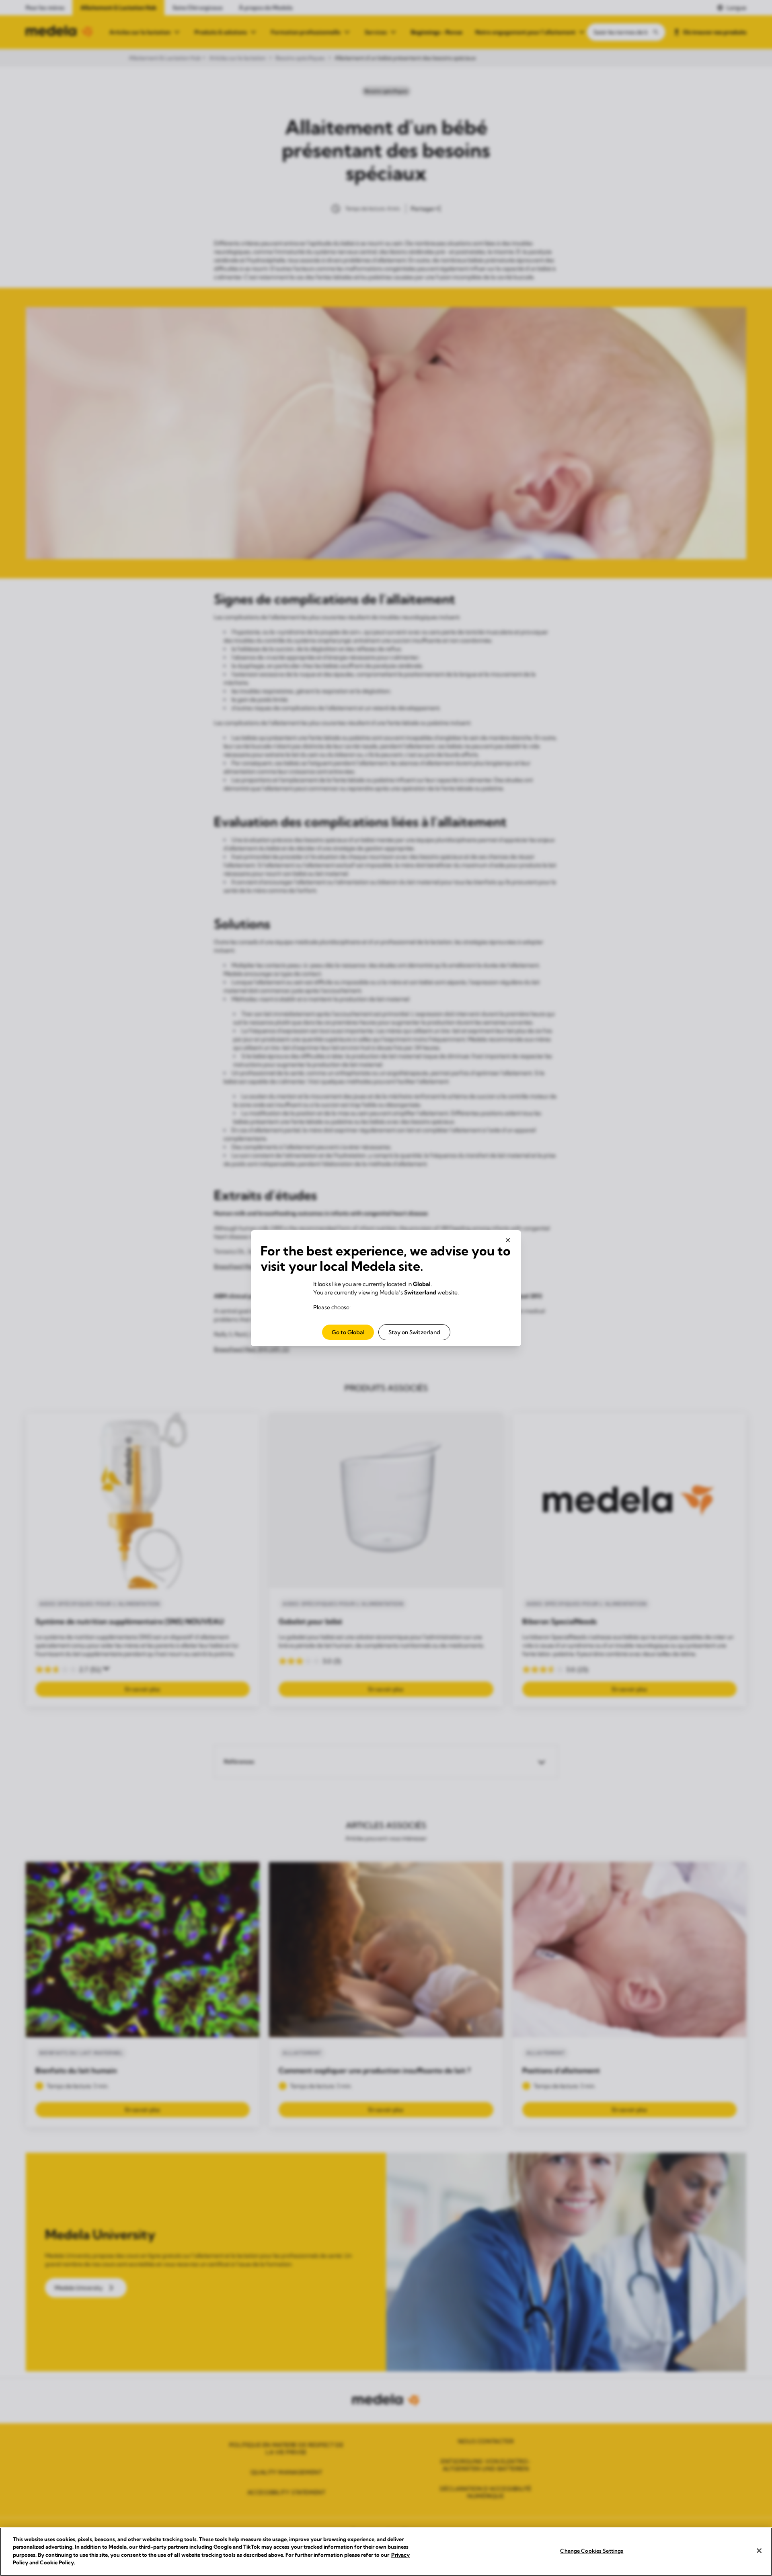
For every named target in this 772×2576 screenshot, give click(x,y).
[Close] (759, 2551)
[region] (386, 2552)
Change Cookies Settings (592, 2551)
